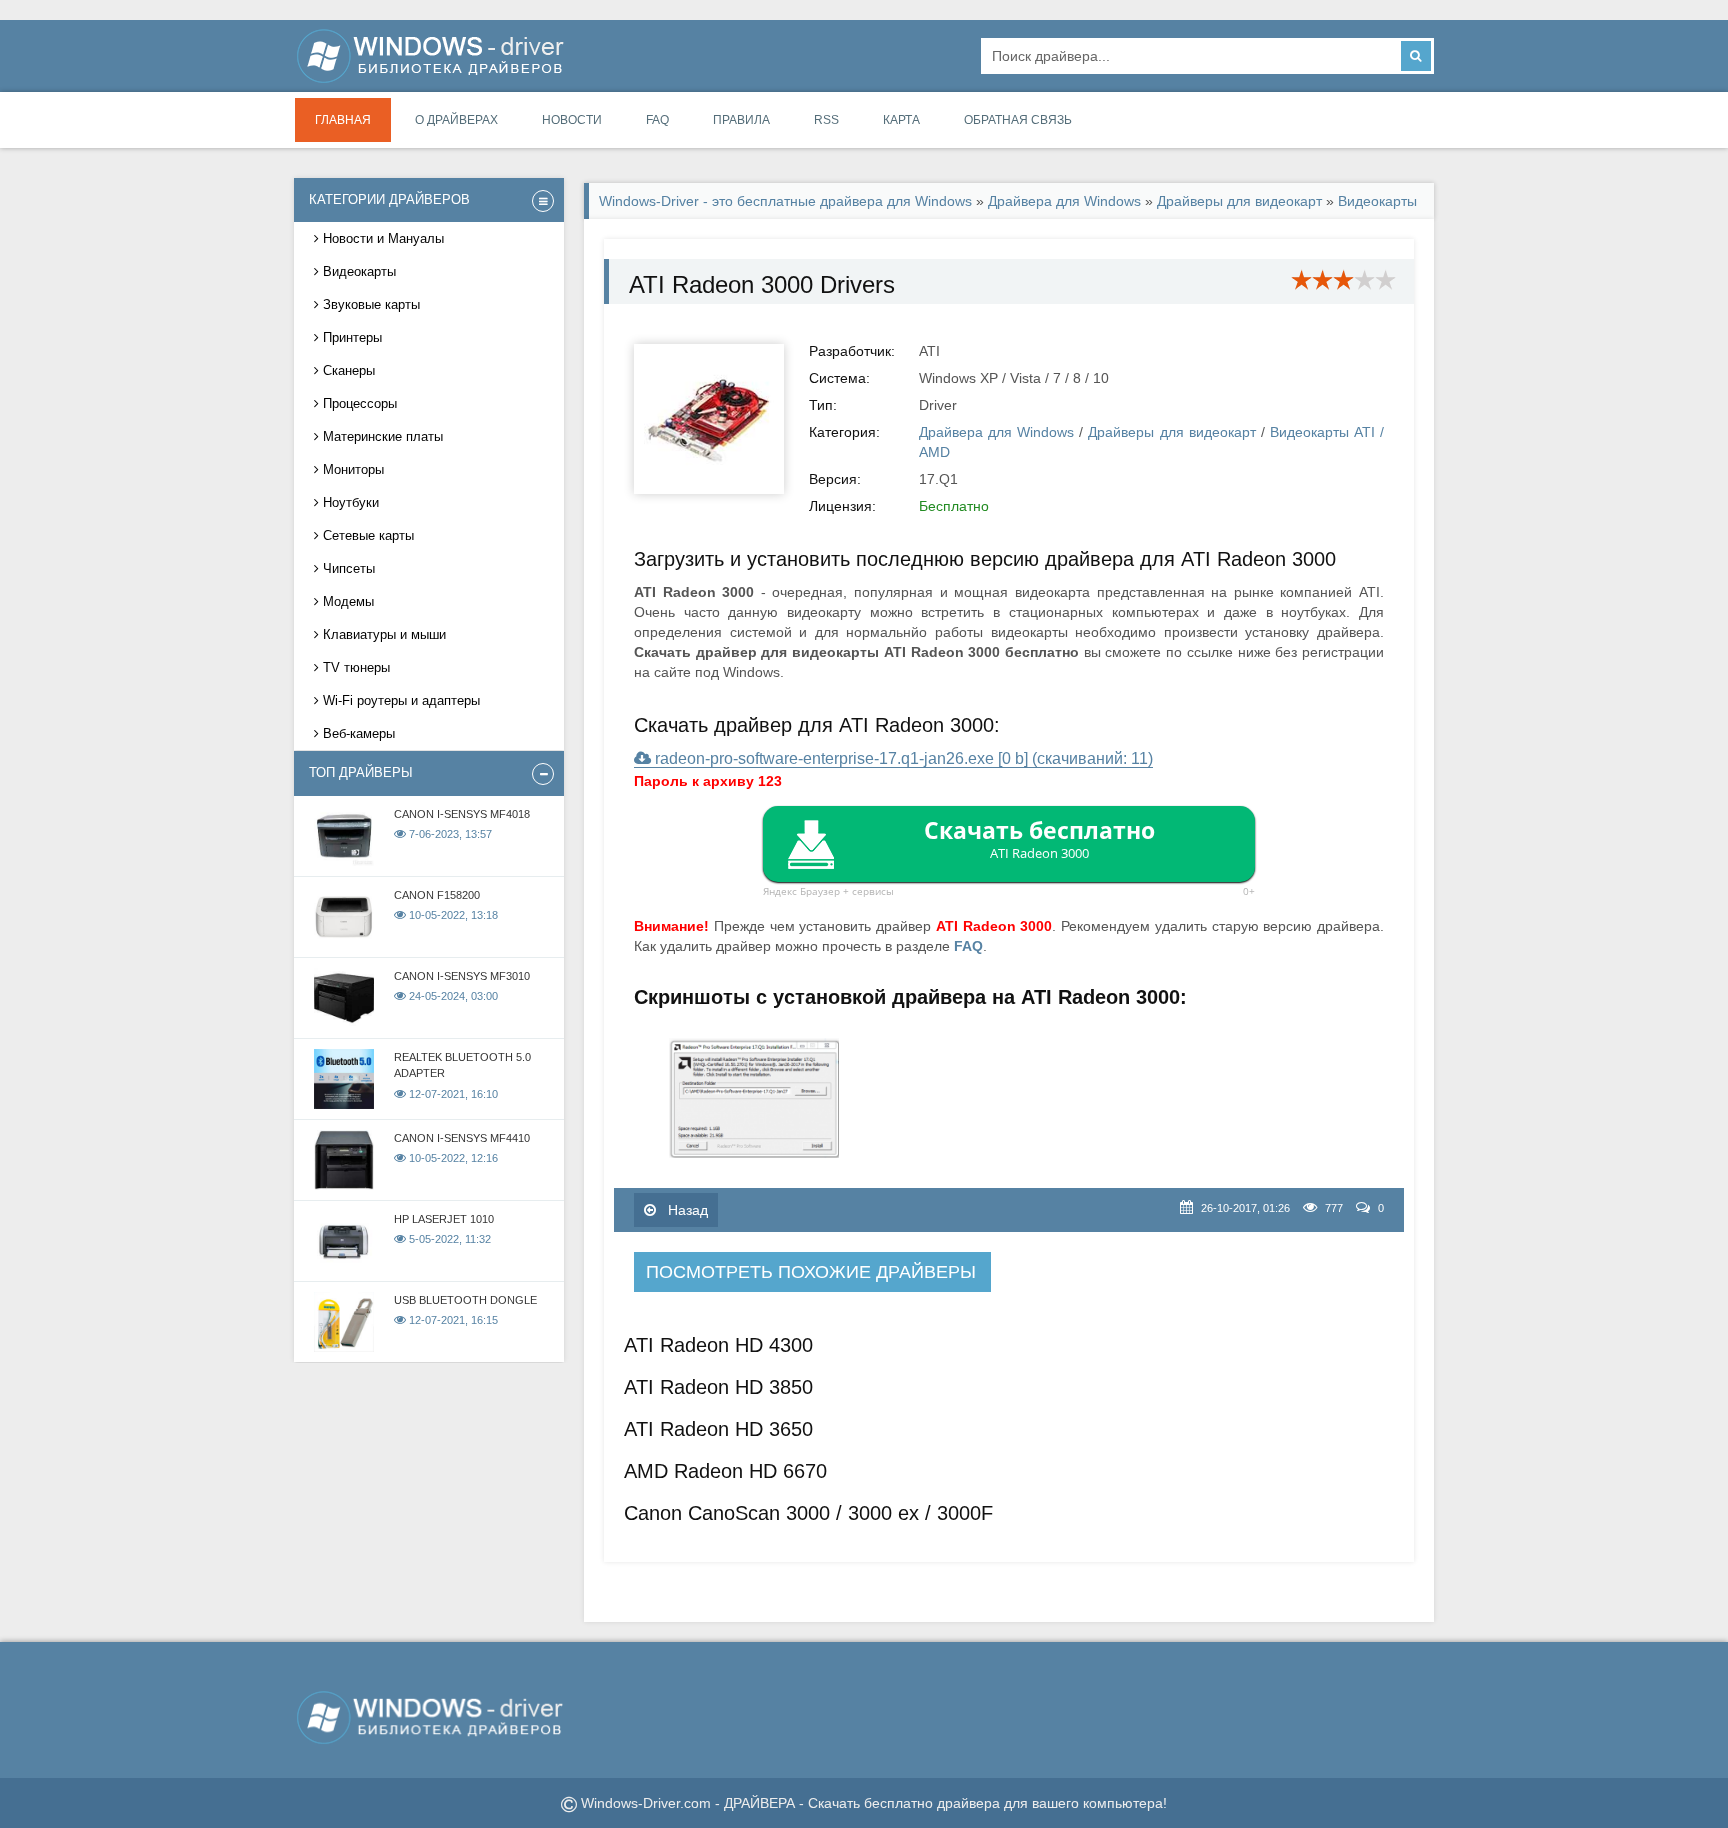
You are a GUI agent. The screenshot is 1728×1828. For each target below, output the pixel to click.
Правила (741, 120)
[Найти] (1416, 56)
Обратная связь (1018, 120)
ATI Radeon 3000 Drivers (762, 284)
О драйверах (456, 120)
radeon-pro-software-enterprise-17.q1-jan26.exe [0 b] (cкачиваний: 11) (902, 758)
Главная (343, 120)
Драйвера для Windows (1064, 201)
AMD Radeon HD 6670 (725, 1471)
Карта (901, 120)
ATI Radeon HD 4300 (718, 1345)
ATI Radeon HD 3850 (718, 1387)
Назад (686, 1210)
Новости (572, 120)
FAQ (657, 120)
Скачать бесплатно (1039, 838)
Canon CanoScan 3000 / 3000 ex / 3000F (808, 1513)
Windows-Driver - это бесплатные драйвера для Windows (785, 201)
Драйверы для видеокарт (1241, 201)
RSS (826, 120)
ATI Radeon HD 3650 (718, 1429)
